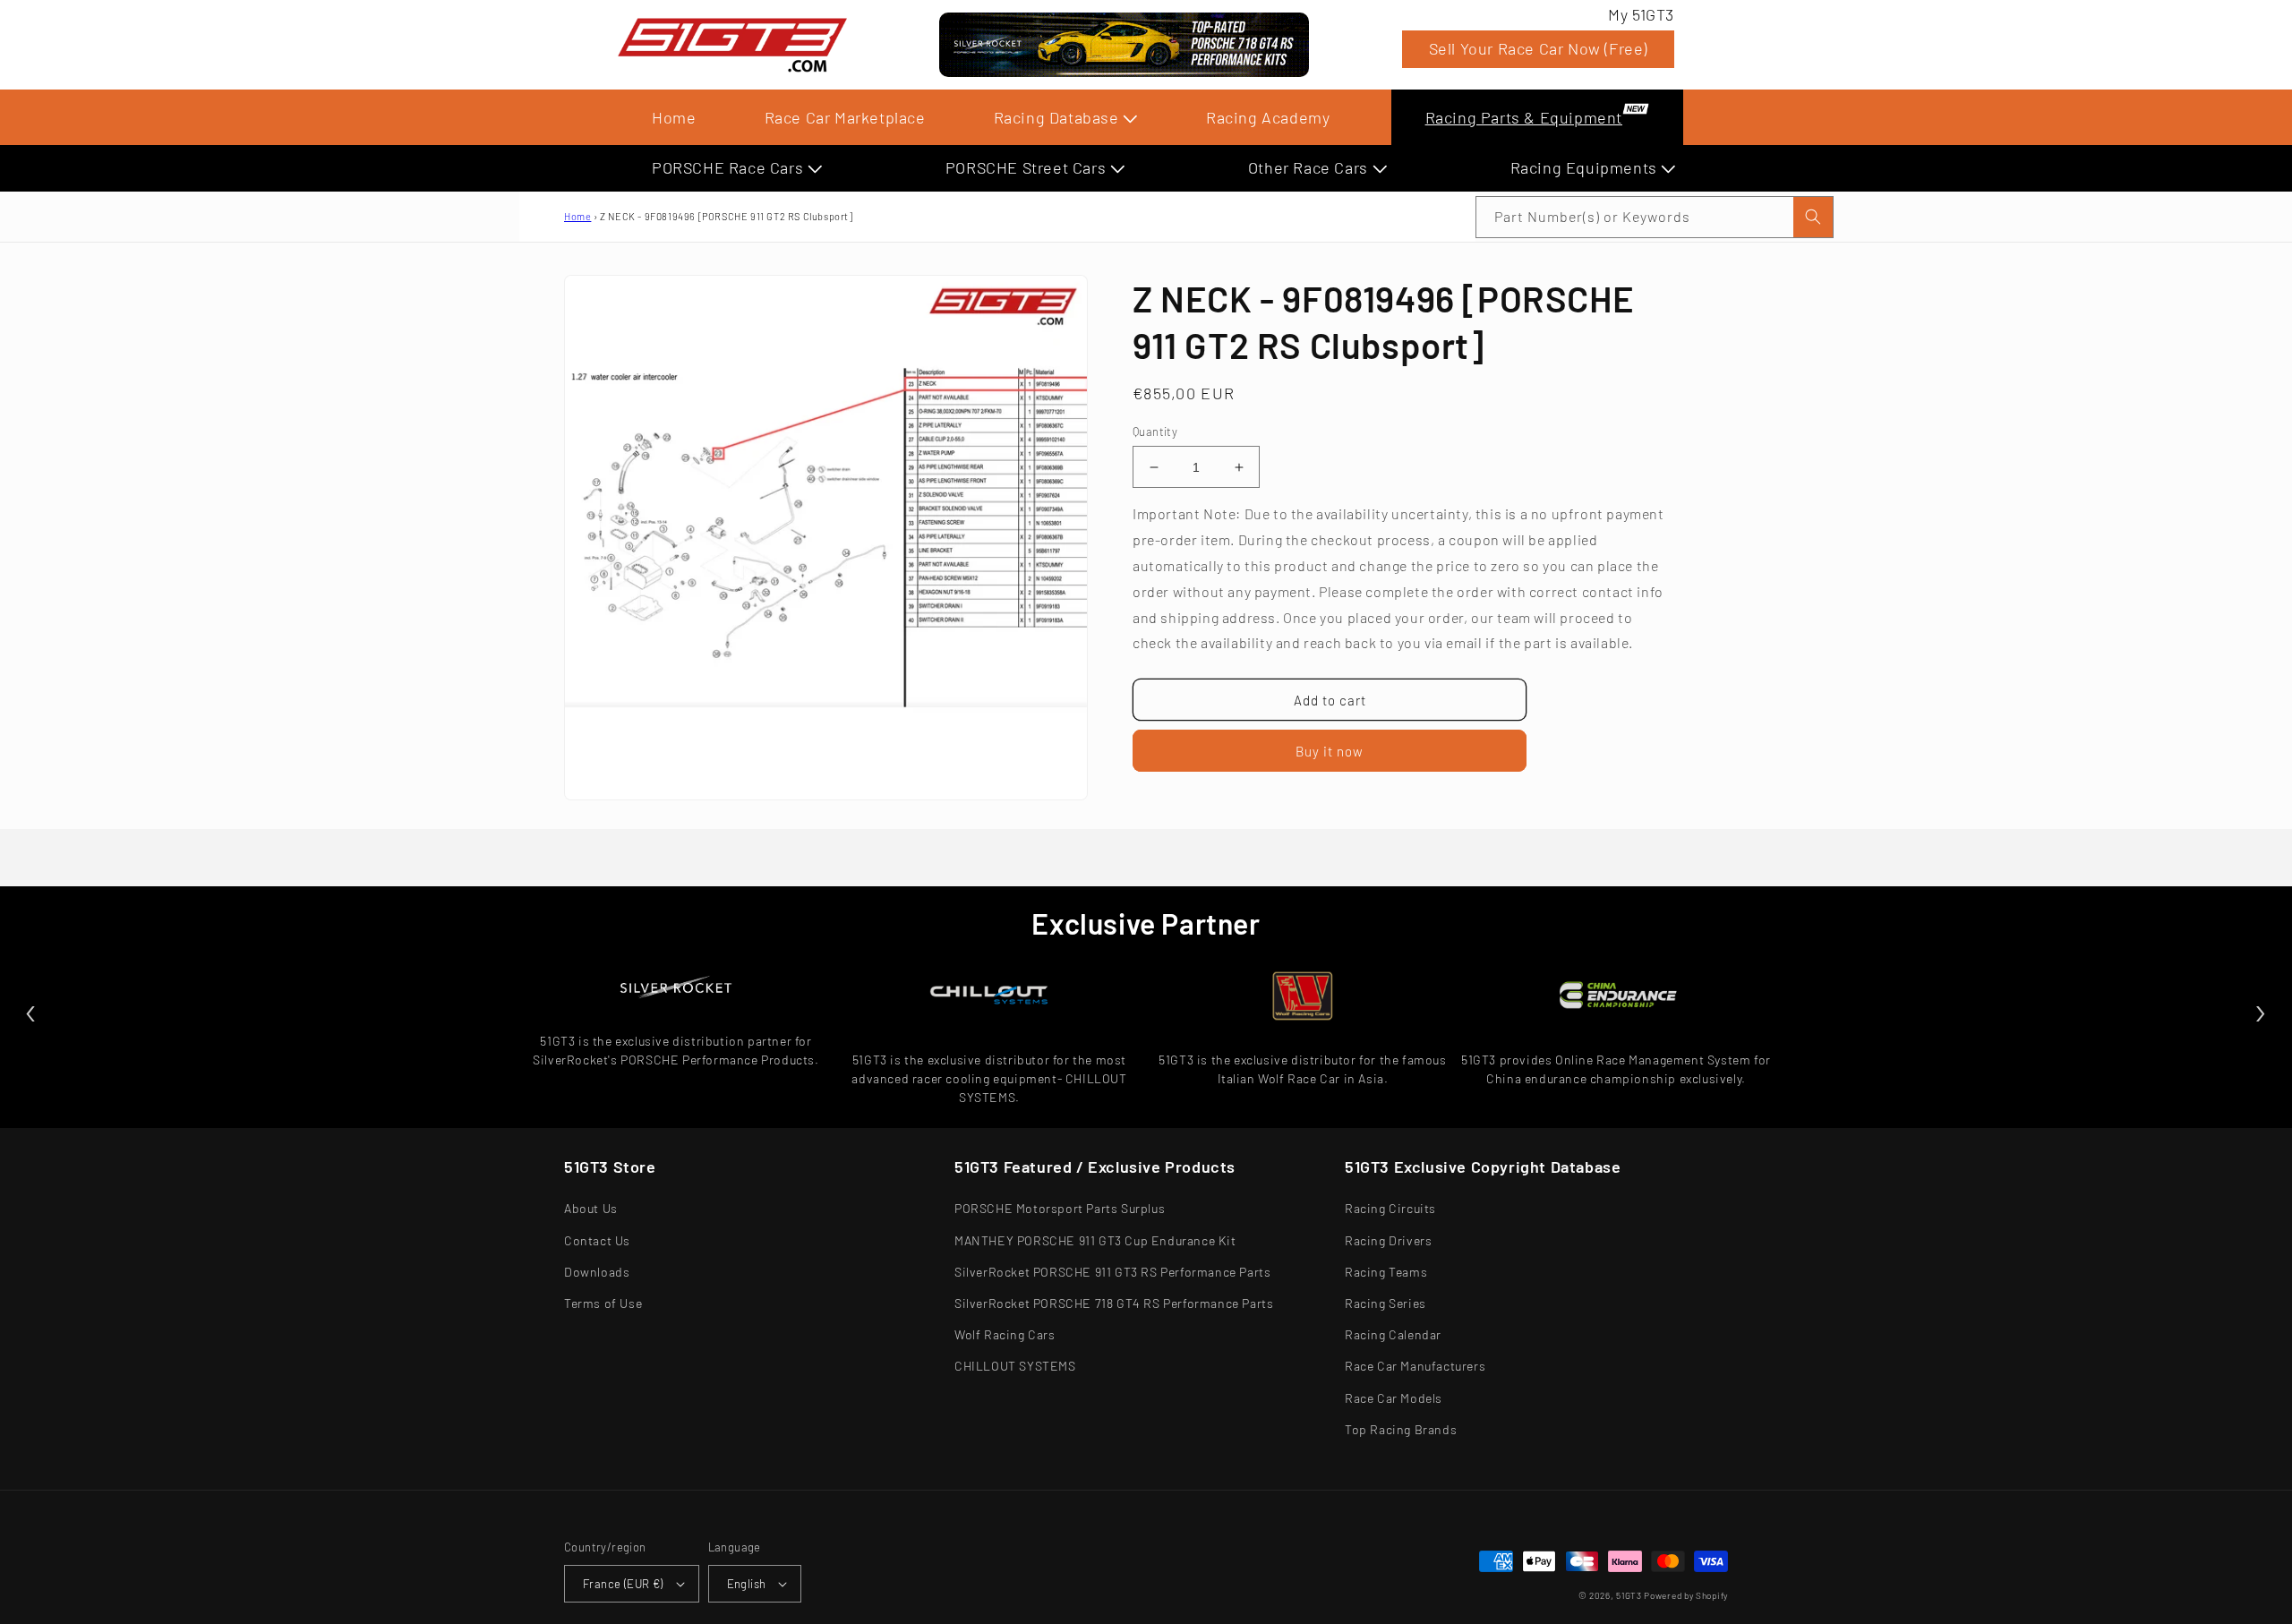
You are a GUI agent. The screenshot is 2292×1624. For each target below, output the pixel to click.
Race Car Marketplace (845, 117)
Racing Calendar (1393, 1334)
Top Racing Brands (1401, 1429)
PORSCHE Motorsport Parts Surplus (1060, 1208)
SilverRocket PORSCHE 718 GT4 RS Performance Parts (1114, 1303)
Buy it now (1330, 751)
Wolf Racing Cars (1005, 1334)
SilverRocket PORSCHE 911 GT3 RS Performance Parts (1112, 1272)
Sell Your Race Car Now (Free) (1538, 48)
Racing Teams (1386, 1272)
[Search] (1813, 217)
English (747, 1584)
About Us (591, 1208)
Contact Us (597, 1240)
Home (674, 117)
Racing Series (1385, 1303)
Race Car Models (1394, 1398)
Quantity (1155, 432)
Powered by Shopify (1686, 1595)
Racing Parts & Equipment (1524, 117)
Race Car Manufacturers (1415, 1366)
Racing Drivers (1388, 1240)
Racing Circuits (1390, 1208)
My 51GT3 (1641, 14)
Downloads (597, 1272)
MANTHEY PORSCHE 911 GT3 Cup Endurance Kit (1095, 1240)
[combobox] (1655, 217)
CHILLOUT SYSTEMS (1015, 1366)
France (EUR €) (623, 1584)
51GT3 (1629, 1595)
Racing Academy (1268, 117)
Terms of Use (603, 1303)
